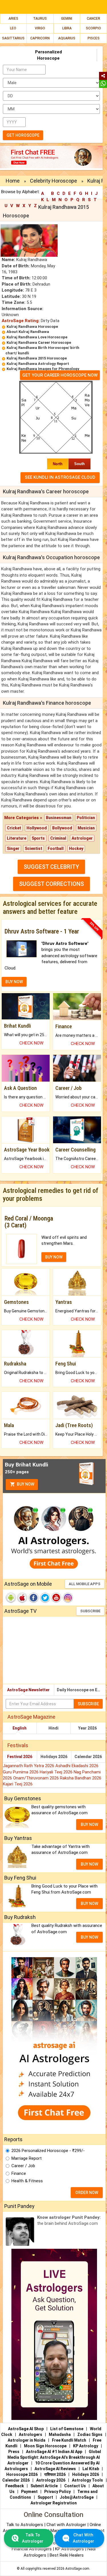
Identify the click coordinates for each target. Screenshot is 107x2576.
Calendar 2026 (88, 1757)
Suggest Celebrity (51, 867)
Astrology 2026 (51, 2480)
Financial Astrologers (32, 2549)
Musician (86, 828)
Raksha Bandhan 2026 (81, 1778)
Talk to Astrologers (25, 2525)
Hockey (76, 848)
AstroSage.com (77, 2569)
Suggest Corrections (52, 884)
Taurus (40, 19)
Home (13, 181)
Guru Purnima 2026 (21, 1772)
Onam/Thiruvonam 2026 (37, 1778)
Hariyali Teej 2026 (57, 1772)
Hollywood (37, 828)
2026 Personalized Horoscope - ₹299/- (48, 2151)
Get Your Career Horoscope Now (60, 375)
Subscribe (90, 1611)
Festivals (18, 1745)
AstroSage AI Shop (26, 2429)
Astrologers (31, 2434)
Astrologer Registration (54, 2503)
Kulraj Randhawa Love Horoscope (37, 337)
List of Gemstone (67, 2429)
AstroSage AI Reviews (55, 2469)
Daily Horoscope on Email (81, 1690)
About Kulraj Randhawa (28, 332)
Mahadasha (60, 2434)
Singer (13, 848)
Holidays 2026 (54, 1757)
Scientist (34, 848)
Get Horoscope (23, 135)
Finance (19, 2173)
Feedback (15, 2486)
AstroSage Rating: (21, 321)
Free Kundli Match (69, 2440)
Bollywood (62, 828)
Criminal (58, 838)
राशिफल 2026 (55, 2474)
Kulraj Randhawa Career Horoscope (39, 343)
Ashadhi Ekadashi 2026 (77, 1766)
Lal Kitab (91, 2469)
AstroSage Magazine (31, 1717)
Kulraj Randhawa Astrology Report (38, 364)
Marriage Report (27, 2158)
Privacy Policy (57, 2492)
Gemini (67, 19)
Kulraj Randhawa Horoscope (32, 327)
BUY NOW (14, 982)
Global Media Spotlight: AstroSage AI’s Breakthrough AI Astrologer (54, 2457)
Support (45, 2497)
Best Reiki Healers (67, 2555)
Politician (86, 818)
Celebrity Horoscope (53, 181)
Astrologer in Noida (27, 2440)
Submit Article (44, 2486)
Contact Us (75, 2486)
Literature (17, 838)
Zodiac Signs (90, 2434)
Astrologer (82, 838)
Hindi (53, 1728)
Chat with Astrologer (67, 2525)
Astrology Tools (87, 2480)
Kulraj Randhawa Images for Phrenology (43, 369)
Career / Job (23, 2166)
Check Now (31, 1043)
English (20, 1728)
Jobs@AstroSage (77, 2497)
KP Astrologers (70, 2549)
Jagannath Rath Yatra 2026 (29, 1766)
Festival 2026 (20, 1757)
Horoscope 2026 (22, 2474)
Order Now (87, 2193)
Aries (13, 19)
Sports (38, 838)
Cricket (14, 828)
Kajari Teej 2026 (18, 1784)
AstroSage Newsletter (28, 1690)
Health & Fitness (27, 2181)
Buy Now (25, 1484)
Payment (29, 2492)
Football (56, 848)
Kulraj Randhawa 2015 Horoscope (37, 358)
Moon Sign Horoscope (45, 2446)
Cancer (93, 19)
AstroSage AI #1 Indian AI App (54, 2452)
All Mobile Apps (85, 1584)
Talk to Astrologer (33, 2538)
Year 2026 (87, 1728)
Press (14, 2452)
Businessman (59, 818)
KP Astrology (86, 2446)
